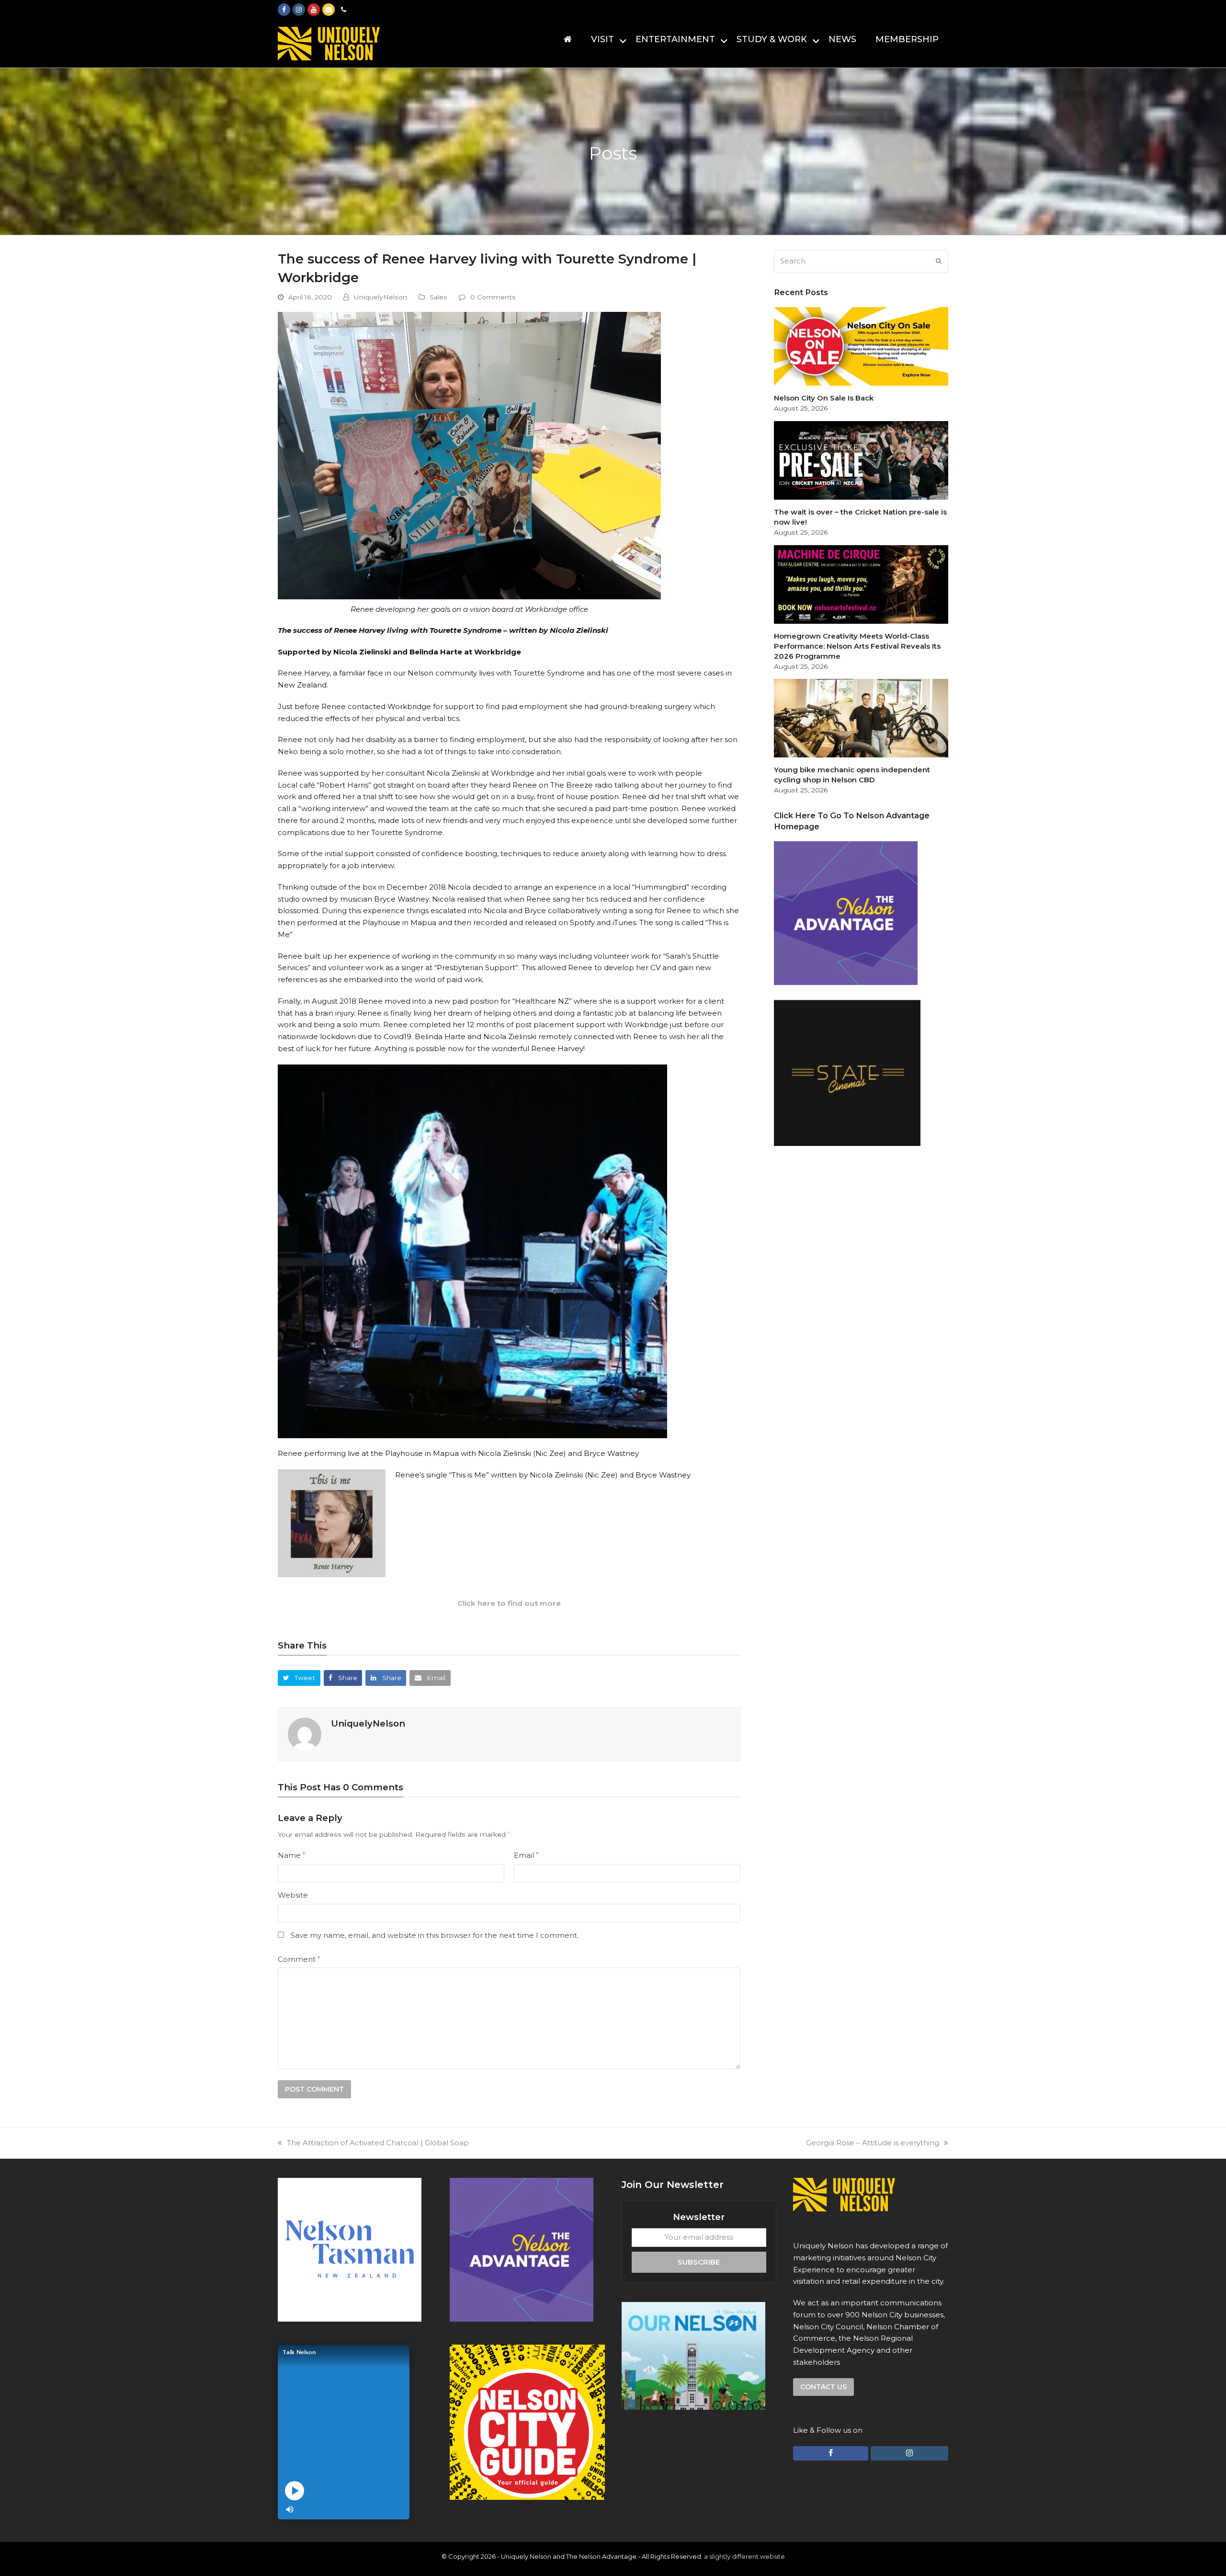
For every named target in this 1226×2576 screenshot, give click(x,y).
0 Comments (493, 297)
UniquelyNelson (380, 297)
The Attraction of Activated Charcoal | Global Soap (378, 2143)
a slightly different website (744, 2556)
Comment (299, 1959)
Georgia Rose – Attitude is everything (873, 2143)
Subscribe (699, 2261)
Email (526, 1855)
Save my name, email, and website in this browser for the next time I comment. (435, 1935)
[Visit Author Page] (305, 1734)
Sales (438, 297)
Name (291, 1855)
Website (293, 1895)
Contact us (823, 2387)
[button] (299, 1678)
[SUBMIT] (939, 261)
